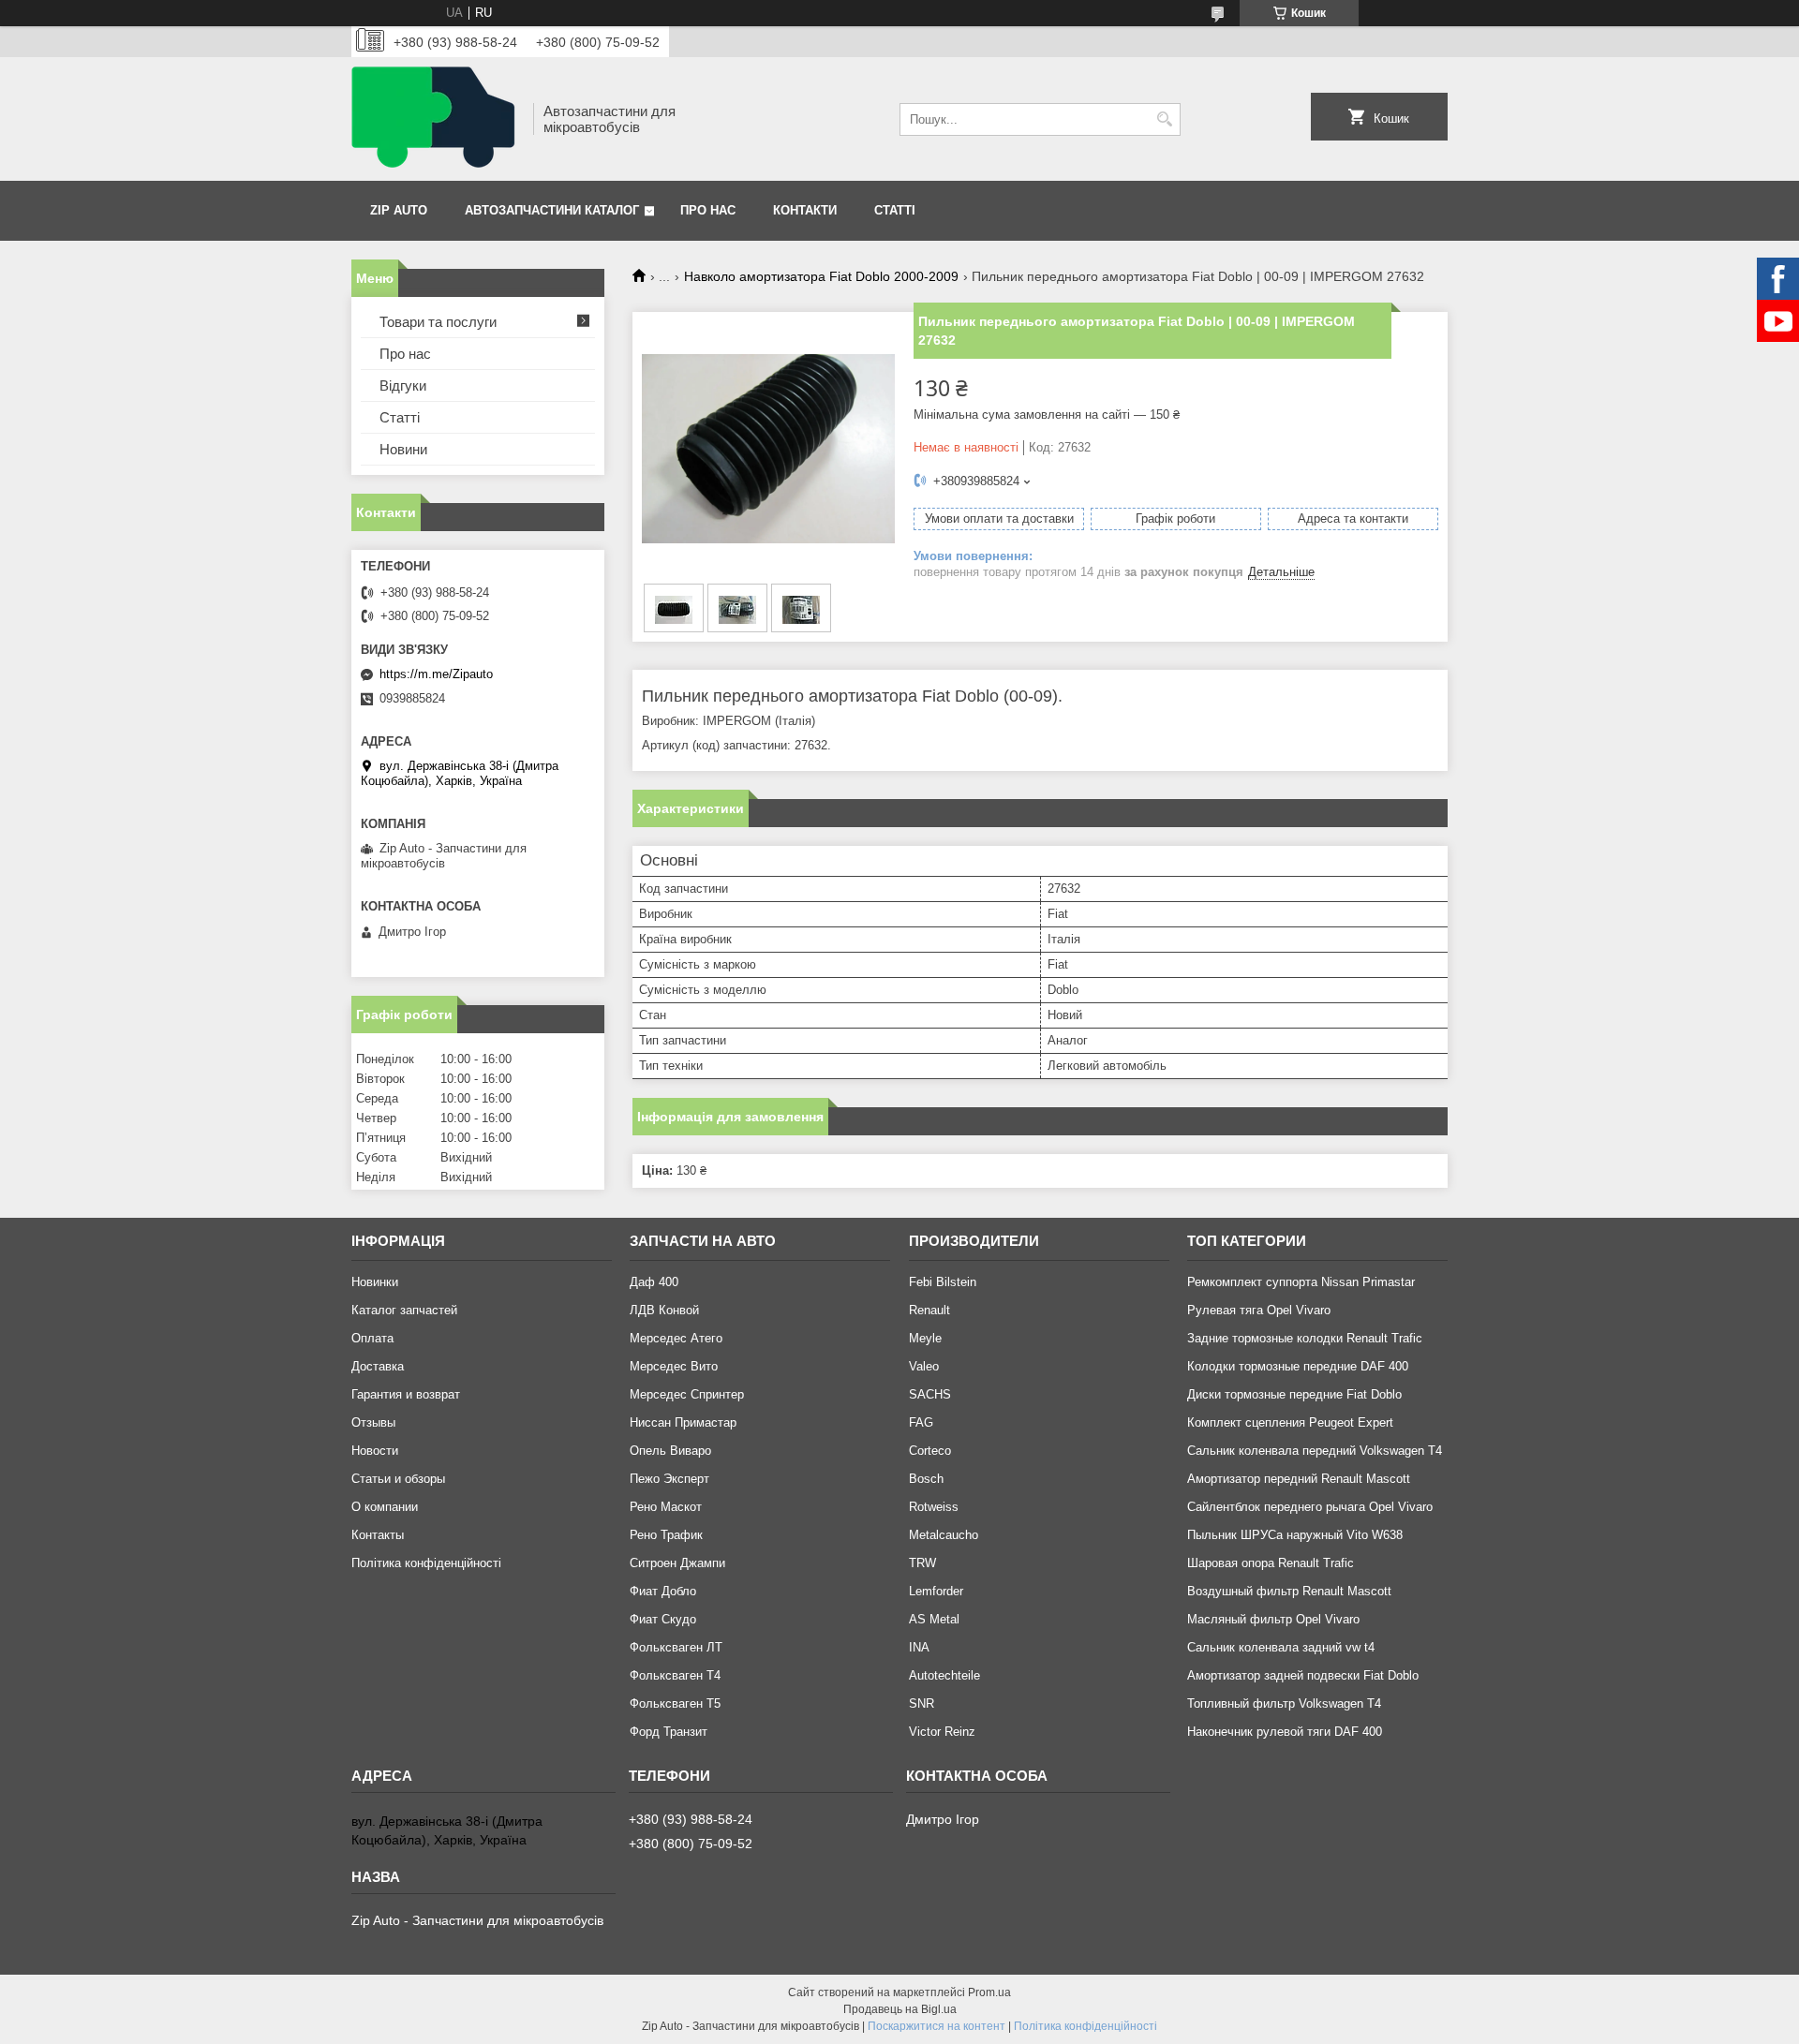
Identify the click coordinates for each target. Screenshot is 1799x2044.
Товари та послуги (438, 322)
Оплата (372, 1338)
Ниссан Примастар (683, 1422)
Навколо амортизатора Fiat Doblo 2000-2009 (821, 276)
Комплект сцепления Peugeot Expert (1290, 1422)
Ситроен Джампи (677, 1563)
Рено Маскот (666, 1507)
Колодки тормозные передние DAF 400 (1298, 1366)
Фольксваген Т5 (675, 1703)
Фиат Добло (663, 1591)
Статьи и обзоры (398, 1479)
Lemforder (936, 1591)
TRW (922, 1563)
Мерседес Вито (674, 1366)
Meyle (925, 1338)
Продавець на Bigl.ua (900, 2009)
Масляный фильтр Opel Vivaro (1273, 1619)
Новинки (375, 1282)
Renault (929, 1310)
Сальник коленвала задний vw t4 (1281, 1647)
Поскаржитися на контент (937, 2026)
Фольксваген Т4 (675, 1675)
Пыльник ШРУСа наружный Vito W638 (1295, 1535)
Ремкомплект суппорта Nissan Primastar (1301, 1282)
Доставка (378, 1366)
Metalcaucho (944, 1535)
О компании (385, 1507)
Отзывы (373, 1422)
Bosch (926, 1479)
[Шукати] (1164, 119)
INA (919, 1647)
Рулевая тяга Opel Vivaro (1259, 1310)
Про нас (708, 210)
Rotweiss (934, 1507)
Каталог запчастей (404, 1310)
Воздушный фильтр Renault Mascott (1289, 1591)
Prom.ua (989, 1992)
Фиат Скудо (663, 1619)
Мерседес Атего (676, 1338)
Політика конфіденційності (426, 1563)
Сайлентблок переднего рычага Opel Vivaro (1310, 1507)
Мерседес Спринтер (687, 1394)
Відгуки (403, 385)
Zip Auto (399, 210)
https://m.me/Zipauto (436, 674)
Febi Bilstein (943, 1282)
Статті (895, 210)
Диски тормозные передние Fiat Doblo (1294, 1394)
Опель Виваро (670, 1451)
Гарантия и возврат (406, 1394)
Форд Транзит (669, 1732)
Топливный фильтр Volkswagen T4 (1284, 1703)
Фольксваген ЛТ (676, 1647)
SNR (922, 1703)
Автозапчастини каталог (552, 210)
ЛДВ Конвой (664, 1310)
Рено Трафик (666, 1535)
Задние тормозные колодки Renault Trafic (1305, 1338)
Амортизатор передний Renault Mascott (1299, 1479)
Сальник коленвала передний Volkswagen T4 (1315, 1451)
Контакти (805, 210)
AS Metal (934, 1619)
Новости (375, 1451)
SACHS (930, 1394)
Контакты (378, 1535)
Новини (403, 449)
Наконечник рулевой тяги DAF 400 (1285, 1732)
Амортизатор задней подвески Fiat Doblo (1303, 1675)
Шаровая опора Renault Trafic (1271, 1563)
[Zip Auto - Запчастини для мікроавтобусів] (436, 119)
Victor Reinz (942, 1732)
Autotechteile (944, 1675)
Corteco (930, 1451)
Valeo (924, 1366)
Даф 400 (654, 1282)
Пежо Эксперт (669, 1479)
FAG (921, 1422)
